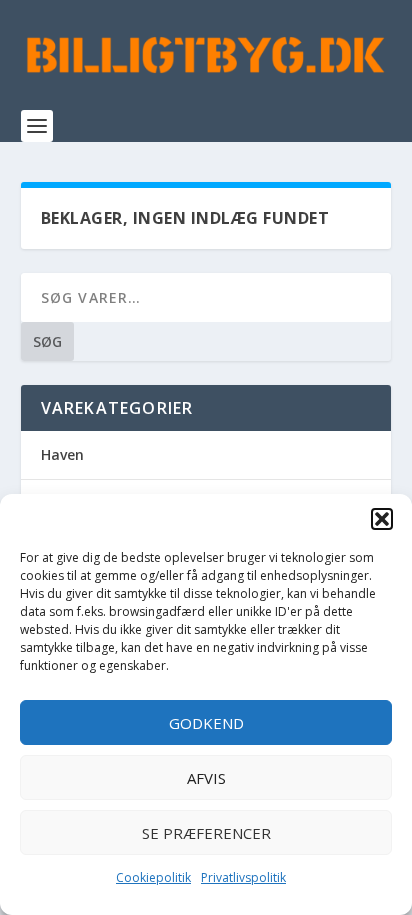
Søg (47, 341)
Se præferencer (206, 833)
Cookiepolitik (153, 877)
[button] (382, 519)
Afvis (206, 778)
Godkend (206, 723)
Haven (62, 454)
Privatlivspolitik (243, 877)
